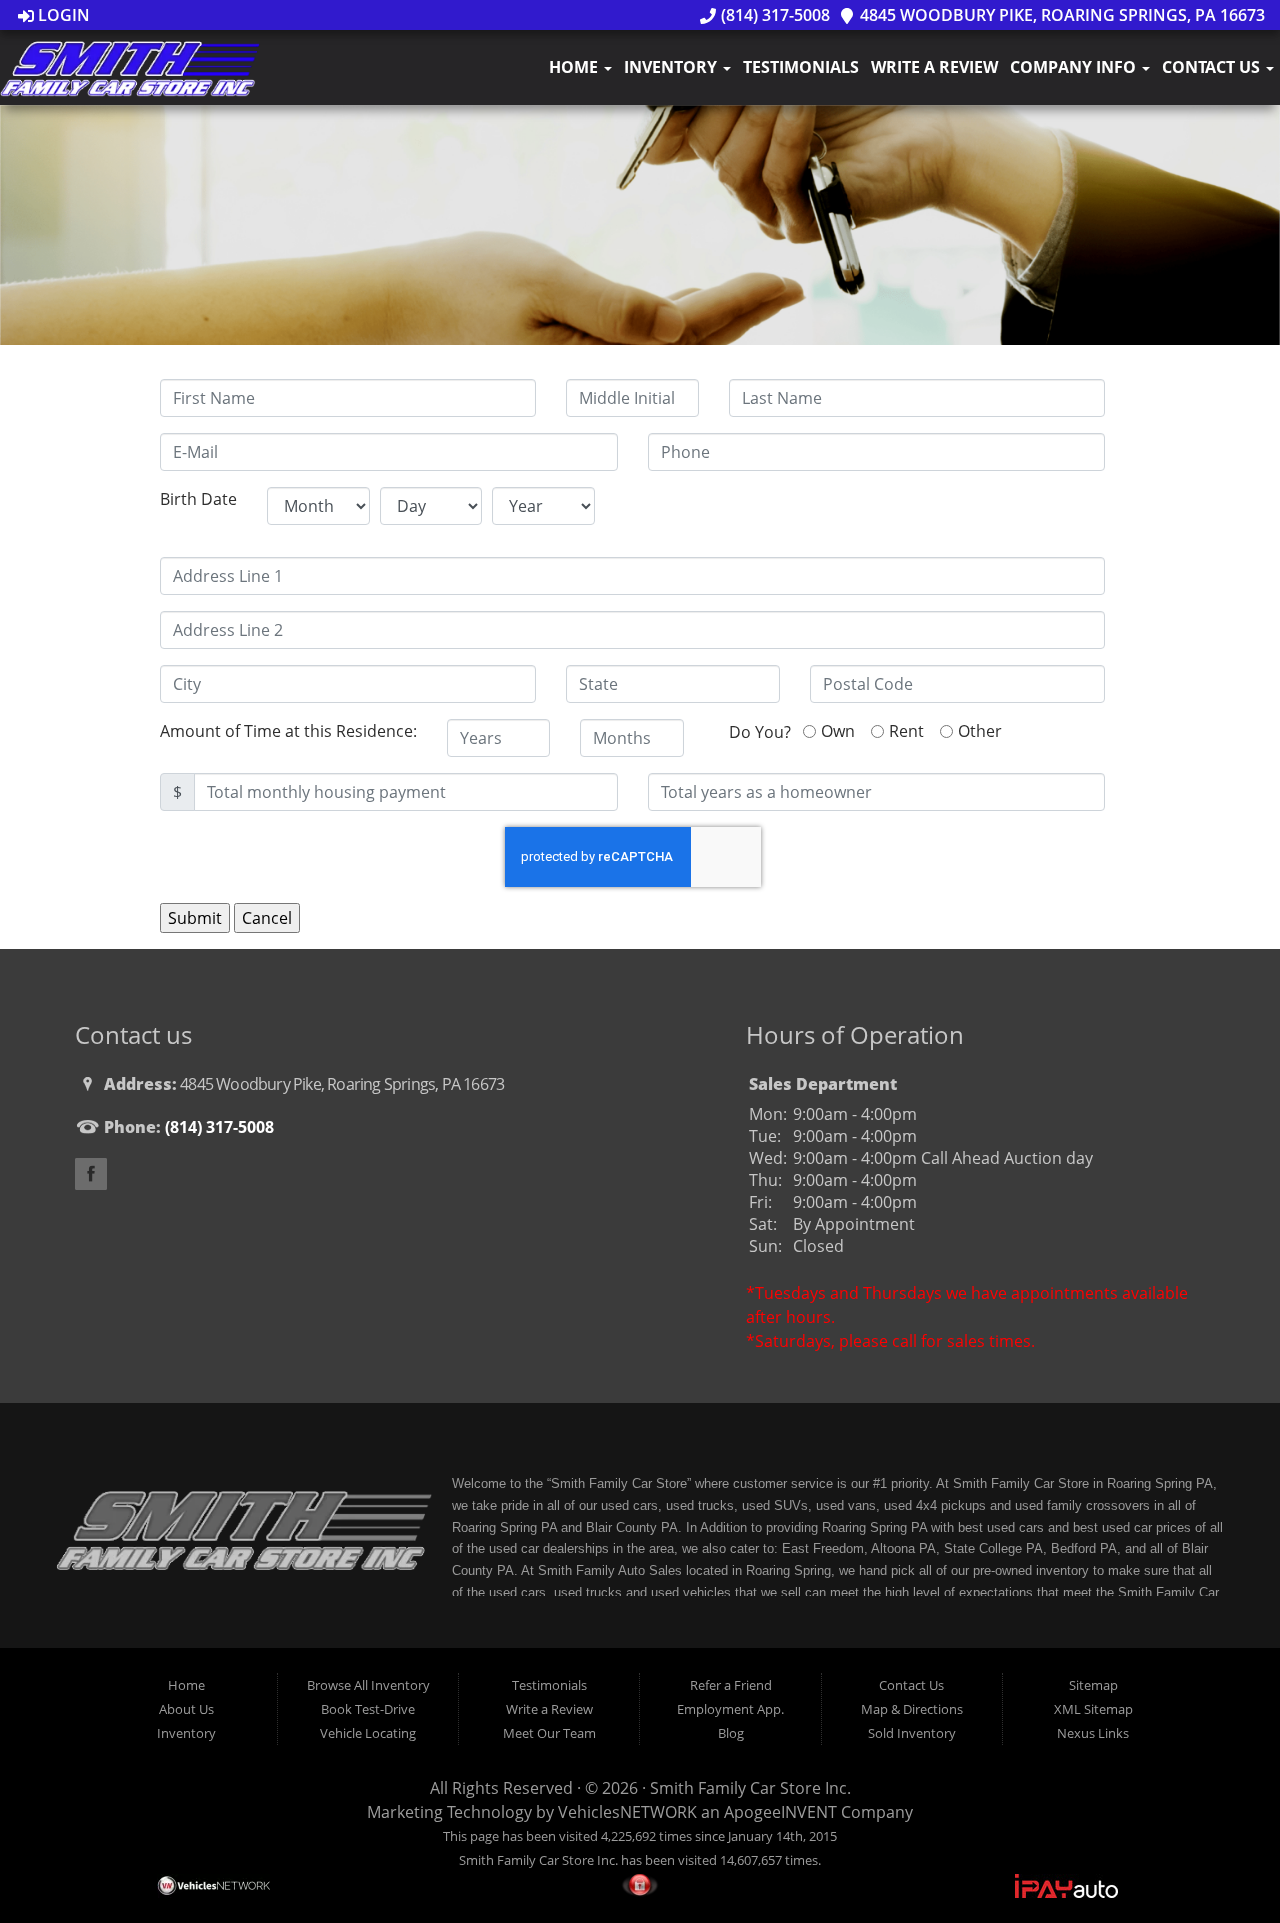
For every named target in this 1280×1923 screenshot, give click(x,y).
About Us (186, 1709)
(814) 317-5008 (773, 15)
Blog (731, 1733)
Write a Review (934, 67)
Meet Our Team (549, 1733)
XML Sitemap (1093, 1709)
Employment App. (730, 1709)
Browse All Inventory (368, 1685)
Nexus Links (1093, 1733)
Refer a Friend (731, 1685)
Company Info (1075, 67)
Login (62, 15)
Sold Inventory (912, 1733)
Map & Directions (912, 1709)
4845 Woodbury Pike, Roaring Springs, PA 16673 (1060, 15)
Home (575, 67)
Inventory (672, 67)
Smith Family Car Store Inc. (750, 1788)
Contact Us (1213, 67)
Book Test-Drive (368, 1709)
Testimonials (801, 67)
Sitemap (1093, 1685)
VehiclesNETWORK (627, 1812)
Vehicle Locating (368, 1733)
